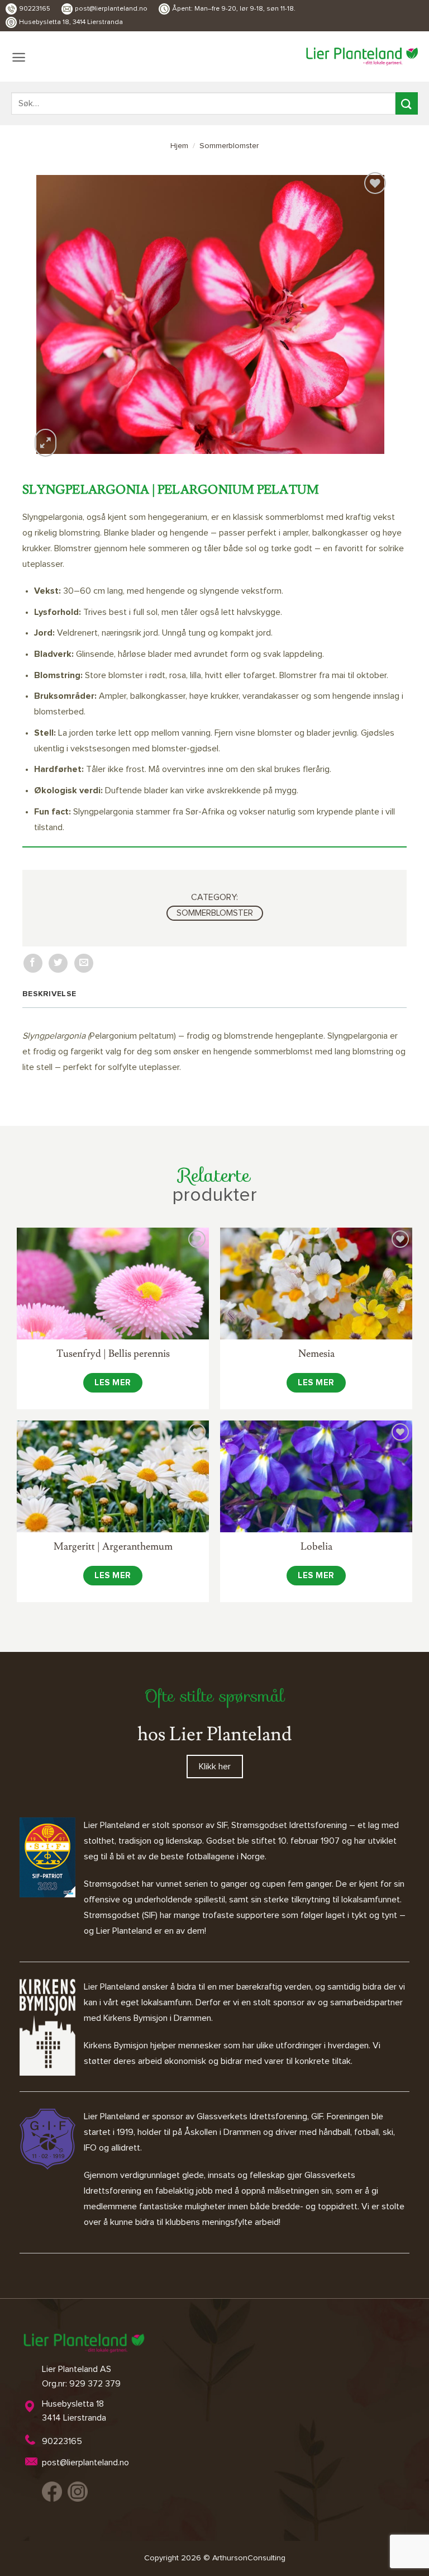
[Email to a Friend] (84, 963)
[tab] (52, 994)
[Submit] (407, 103)
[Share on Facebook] (33, 963)
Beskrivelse (49, 994)
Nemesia (316, 1354)
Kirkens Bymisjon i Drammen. (158, 2018)
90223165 (35, 9)
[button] (19, 57)
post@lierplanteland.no (111, 9)
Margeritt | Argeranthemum (113, 1547)
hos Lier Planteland (214, 1734)
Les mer (113, 1383)
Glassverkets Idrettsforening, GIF (260, 2116)
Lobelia (316, 1547)
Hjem (179, 146)
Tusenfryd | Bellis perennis (113, 1354)
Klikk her (215, 1767)
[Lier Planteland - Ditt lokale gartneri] (362, 56)
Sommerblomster (229, 146)
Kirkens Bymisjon (116, 2045)
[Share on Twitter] (58, 963)
